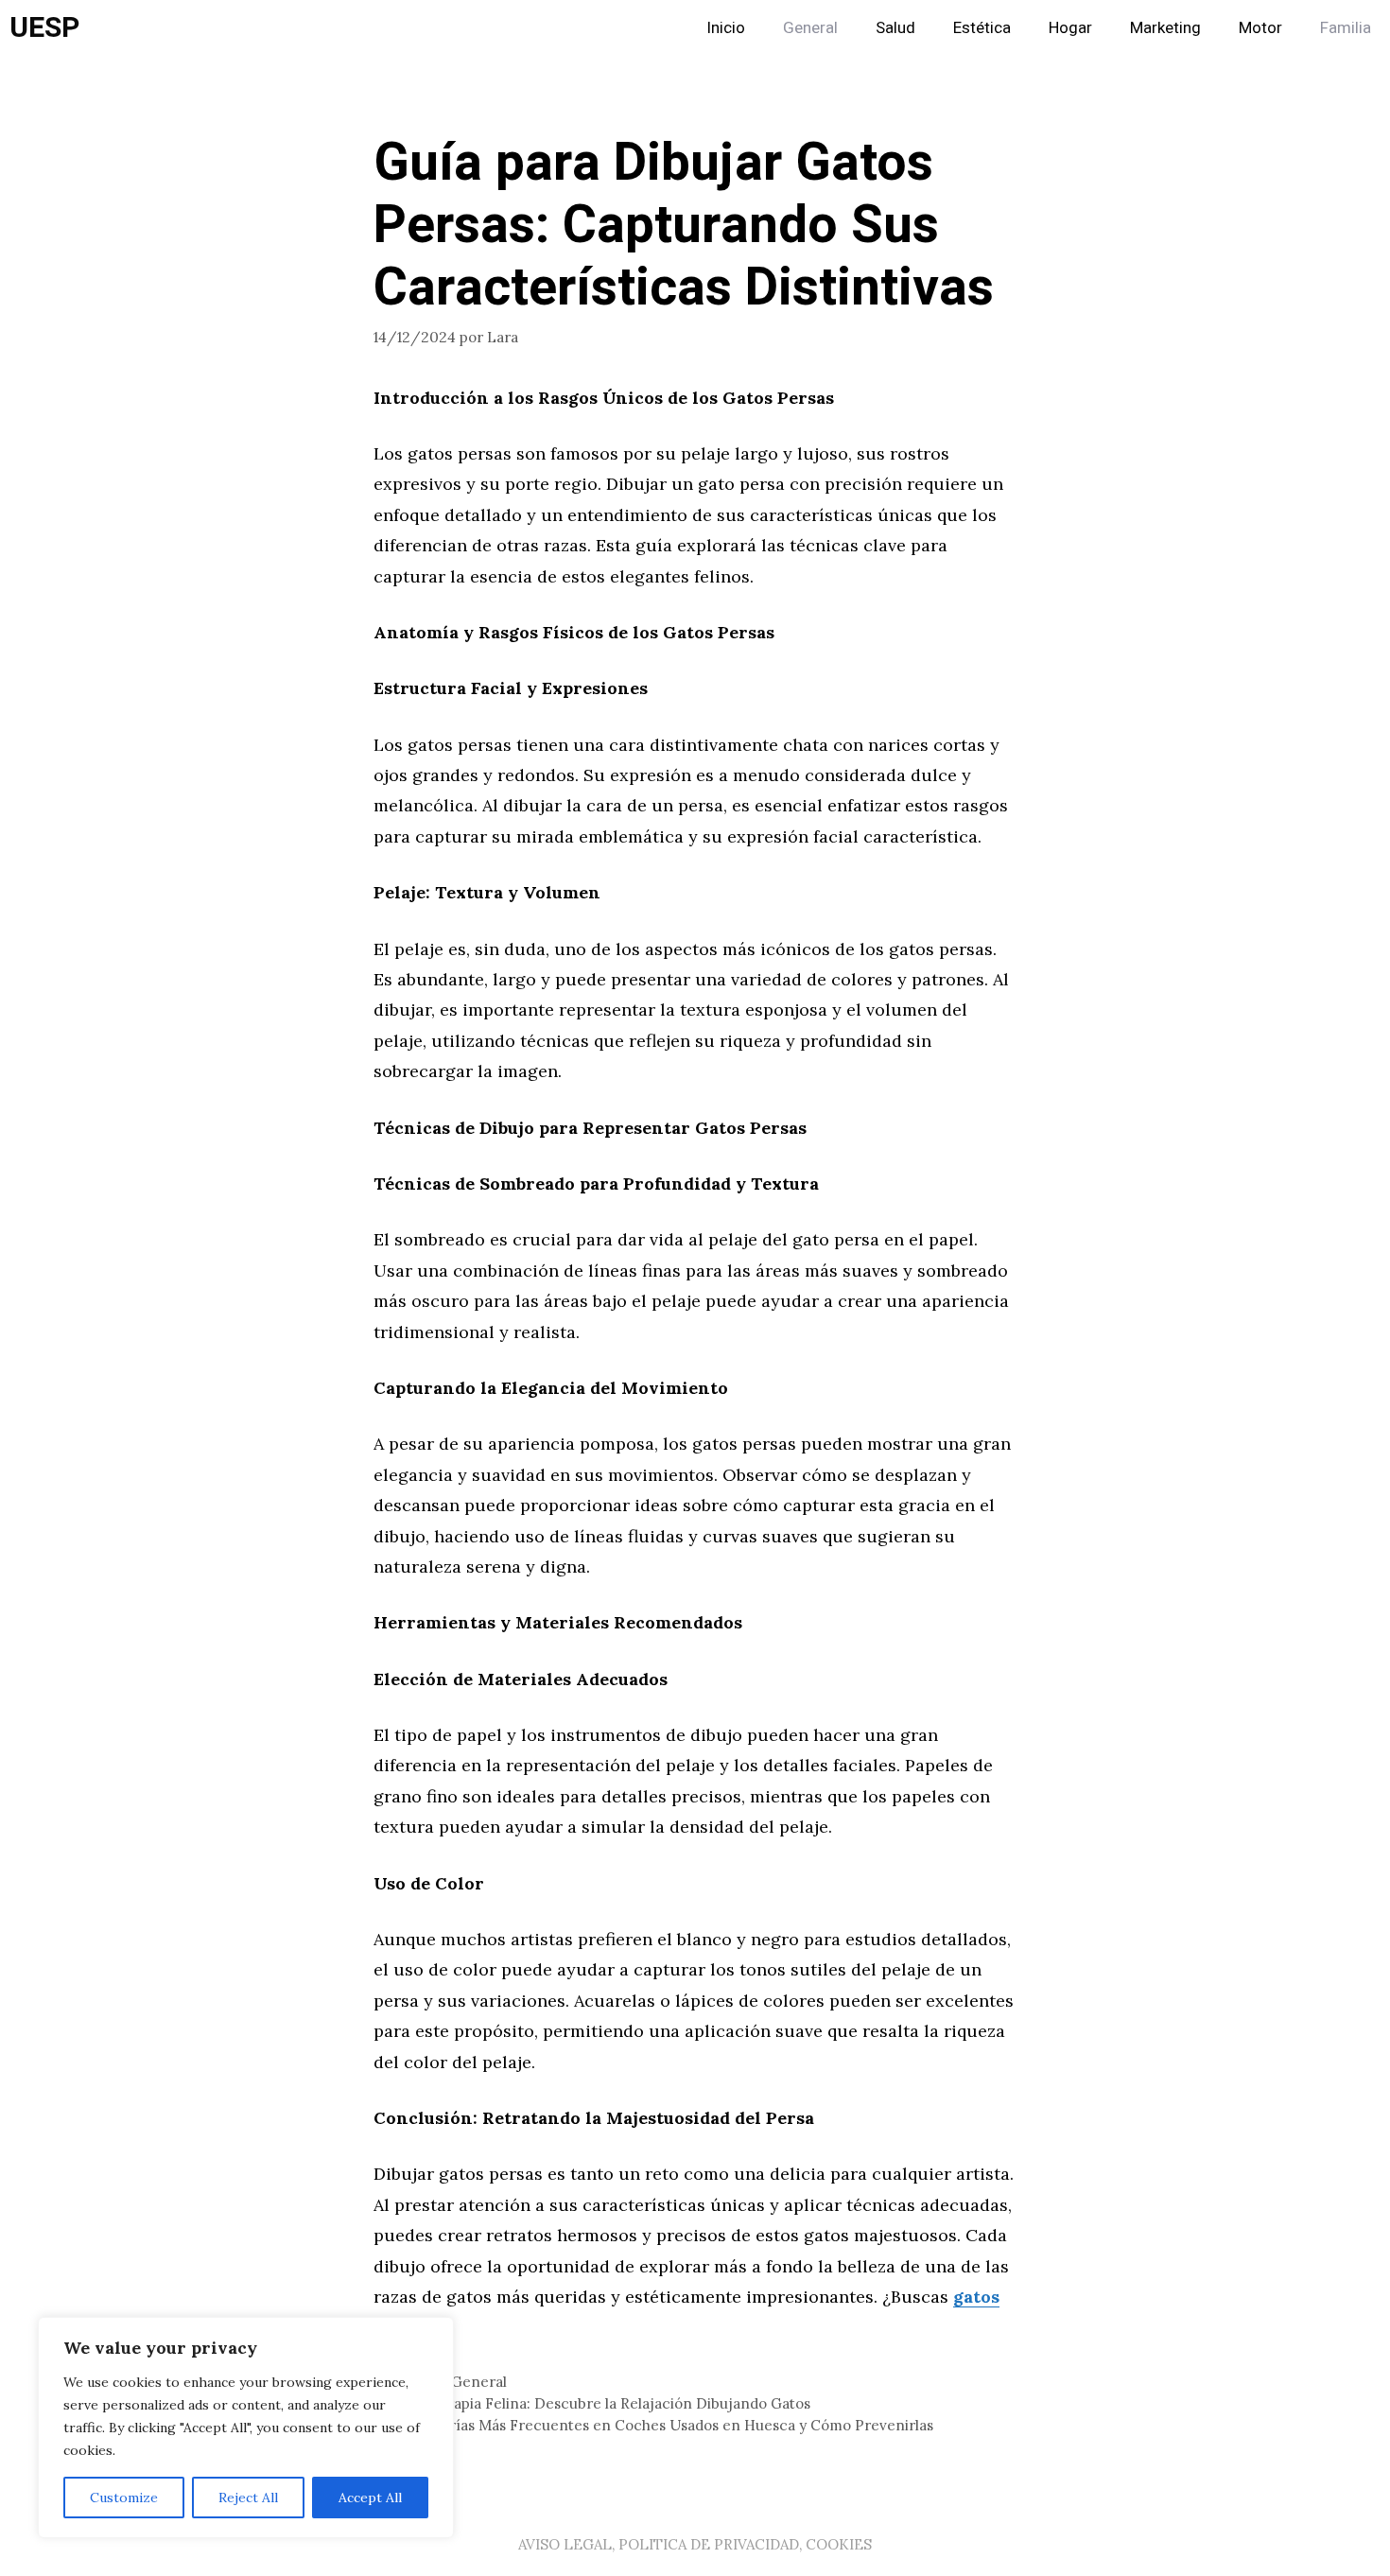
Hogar (1070, 28)
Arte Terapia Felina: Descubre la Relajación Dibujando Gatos (603, 2403)
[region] (246, 2428)
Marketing (1165, 28)
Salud (895, 28)
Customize (124, 2498)
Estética (982, 28)
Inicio (726, 28)
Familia (1346, 28)
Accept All (370, 2498)
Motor (1260, 28)
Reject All (248, 2498)
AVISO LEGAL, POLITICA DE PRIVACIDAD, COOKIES (695, 2544)
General (810, 28)
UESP (44, 28)
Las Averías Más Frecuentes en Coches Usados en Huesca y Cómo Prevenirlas (665, 2425)
